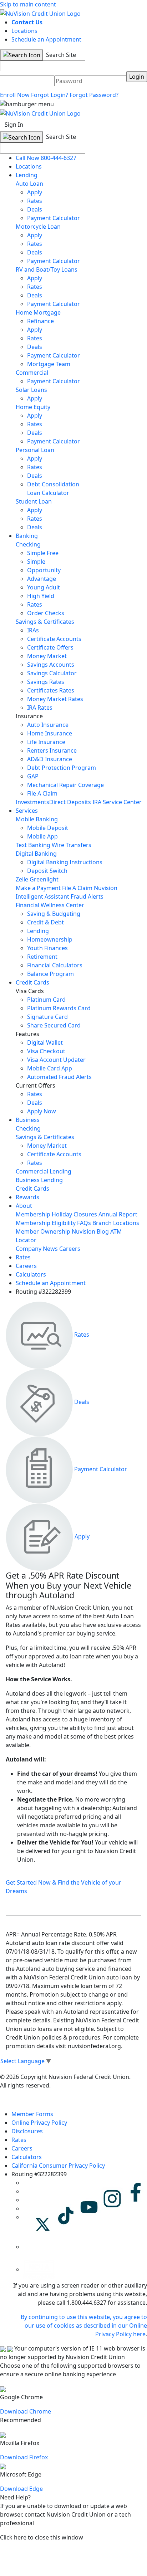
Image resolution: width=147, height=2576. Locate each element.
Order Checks (46, 613)
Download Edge (21, 2489)
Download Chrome (26, 2411)
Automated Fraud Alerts (60, 1077)
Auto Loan (29, 184)
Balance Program (50, 974)
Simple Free (43, 553)
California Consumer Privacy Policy (58, 2166)
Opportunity (44, 570)
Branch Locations (116, 1223)
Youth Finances (47, 948)
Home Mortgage (38, 312)
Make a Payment (38, 888)
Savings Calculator (52, 673)
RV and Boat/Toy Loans (47, 269)
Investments (32, 802)
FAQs (84, 1223)
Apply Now (42, 1111)
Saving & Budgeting (54, 914)
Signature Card (47, 1017)
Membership (33, 1214)
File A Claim (42, 793)
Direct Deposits (70, 802)
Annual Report (118, 1214)
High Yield (41, 596)
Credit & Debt (45, 922)
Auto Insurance (48, 725)
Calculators (31, 1274)
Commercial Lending (44, 1171)
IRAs (33, 630)
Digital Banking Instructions (65, 862)
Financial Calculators (55, 965)
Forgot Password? (94, 95)
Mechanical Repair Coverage (65, 785)
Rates (35, 201)
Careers (70, 1249)
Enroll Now (15, 95)
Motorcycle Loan (38, 227)
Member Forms (32, 2114)
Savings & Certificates (45, 622)
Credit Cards (32, 982)
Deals (35, 209)
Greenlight (44, 879)
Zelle (22, 879)
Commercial (32, 373)
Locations (24, 31)
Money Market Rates (55, 699)
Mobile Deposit (48, 828)
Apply (35, 192)
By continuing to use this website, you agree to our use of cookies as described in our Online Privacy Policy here (84, 2325)
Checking (28, 544)
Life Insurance (46, 742)
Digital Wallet (45, 1042)
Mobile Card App (50, 1068)
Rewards (27, 1197)
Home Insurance (50, 733)
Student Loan (34, 501)
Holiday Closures (74, 1214)
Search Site (60, 55)
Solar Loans (31, 390)
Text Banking (33, 845)
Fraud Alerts (87, 896)
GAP (33, 776)
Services (27, 811)
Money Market (47, 656)
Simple (36, 562)
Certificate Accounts (54, 639)
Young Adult (44, 587)
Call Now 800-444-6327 (46, 158)
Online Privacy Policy (39, 2123)
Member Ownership (43, 1231)
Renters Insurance (52, 750)
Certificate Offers (50, 647)
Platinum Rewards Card (59, 1008)
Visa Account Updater (56, 1060)
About (24, 1206)
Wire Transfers (72, 845)
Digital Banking (36, 854)
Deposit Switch (47, 871)
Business (28, 1120)
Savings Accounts (51, 665)
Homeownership (50, 939)
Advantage (42, 579)
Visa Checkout (46, 1051)
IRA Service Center (117, 802)
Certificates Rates (51, 690)
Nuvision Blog (90, 1231)
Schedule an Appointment (46, 39)
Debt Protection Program (62, 768)
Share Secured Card (54, 1025)
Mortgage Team (49, 364)
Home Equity (33, 407)
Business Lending (39, 1180)
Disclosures (27, 2131)
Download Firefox (24, 2457)
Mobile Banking (37, 819)
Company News (37, 1249)
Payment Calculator (54, 218)
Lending (27, 175)
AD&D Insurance (50, 759)
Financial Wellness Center (50, 905)
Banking (27, 536)
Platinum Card (46, 1000)
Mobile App (42, 836)
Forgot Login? (50, 95)
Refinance (40, 321)
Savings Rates (46, 682)
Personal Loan (35, 450)
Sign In (14, 125)
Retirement (42, 957)
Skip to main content (28, 4)
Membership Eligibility (46, 1223)
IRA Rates (40, 708)
